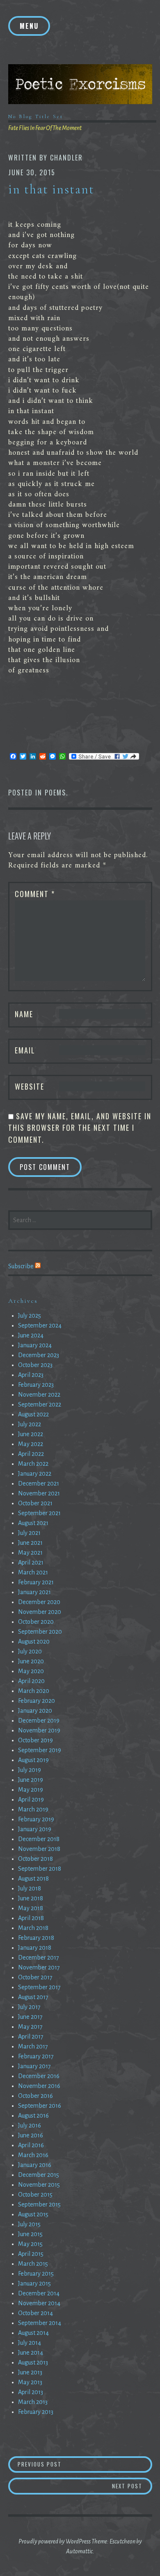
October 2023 (35, 1365)
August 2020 (34, 1641)
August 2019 (33, 1760)
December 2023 (39, 1355)
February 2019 (36, 1819)
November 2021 (39, 1493)
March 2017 (33, 2046)
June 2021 (30, 1543)
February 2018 (36, 1938)
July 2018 (30, 1888)
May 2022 (31, 1444)
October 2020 (36, 1622)
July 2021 (29, 1533)
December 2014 (39, 2293)
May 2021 (30, 1553)
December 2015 (39, 2175)
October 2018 (35, 1859)
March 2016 (33, 2155)
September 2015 (39, 2204)
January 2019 (35, 1829)
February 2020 (37, 1701)
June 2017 (30, 2017)
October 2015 (35, 2195)
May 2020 (31, 1671)
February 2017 (36, 2056)
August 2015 (33, 2214)
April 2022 (31, 1454)
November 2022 (39, 1395)
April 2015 (31, 2254)
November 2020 (40, 1612)
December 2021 (39, 1483)
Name (24, 1014)
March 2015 (33, 2264)
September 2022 (40, 1404)
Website (30, 1086)
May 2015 (30, 2244)
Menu (29, 26)
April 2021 (31, 1562)
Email (25, 1050)
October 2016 (35, 2096)
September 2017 (39, 1987)
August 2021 (33, 1523)
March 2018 (33, 1928)
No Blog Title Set (36, 116)
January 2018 (35, 1948)
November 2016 (39, 2086)
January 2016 (35, 2165)
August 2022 (33, 1414)
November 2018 (39, 1849)
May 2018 (31, 1908)
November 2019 (39, 1730)
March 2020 (34, 1691)
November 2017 (39, 1967)
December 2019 (39, 1720)
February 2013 (36, 2412)
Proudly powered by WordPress (55, 2541)
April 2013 (31, 2392)
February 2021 (36, 1582)
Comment (35, 894)
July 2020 (30, 1651)
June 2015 (30, 2234)
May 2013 (30, 2382)
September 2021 (39, 1513)
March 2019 (33, 1809)
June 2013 (30, 2372)
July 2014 (30, 2343)
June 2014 (31, 2353)
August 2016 (33, 2116)
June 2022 (31, 1434)
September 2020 (40, 1632)
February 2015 (36, 2274)
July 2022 (30, 1424)
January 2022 (35, 1474)
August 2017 (33, 1997)
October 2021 (35, 1503)
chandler (66, 158)
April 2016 (31, 2145)
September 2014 (40, 2323)
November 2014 (39, 2303)
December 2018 (39, 1839)
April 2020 (31, 1681)
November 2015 (39, 2185)
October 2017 (35, 1977)
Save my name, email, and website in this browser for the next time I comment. (80, 1128)
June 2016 (31, 2135)
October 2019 (35, 1740)
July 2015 (29, 2224)
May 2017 (30, 2027)
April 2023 (31, 1375)
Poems (55, 793)
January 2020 (35, 1711)
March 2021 (33, 1572)
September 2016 (40, 2106)
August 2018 (33, 1879)
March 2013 (33, 2402)
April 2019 (31, 1799)
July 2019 (30, 1770)
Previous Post (85, 2464)
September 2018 (40, 1869)
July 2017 (29, 2007)
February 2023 (36, 1385)
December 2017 (39, 1958)
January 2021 (34, 1592)
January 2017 (34, 2066)
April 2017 (31, 2037)
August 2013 (33, 2362)
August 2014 (33, 2333)
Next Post (132, 2486)
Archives (23, 1301)
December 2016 (39, 2076)
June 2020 (31, 1661)
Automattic (79, 2551)
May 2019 (31, 1790)
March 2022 (33, 1464)
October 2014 (35, 2313)
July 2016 (30, 2125)
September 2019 (40, 1750)
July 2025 (30, 1316)
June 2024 (31, 1335)
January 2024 (35, 1345)
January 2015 (34, 2283)
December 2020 (39, 1602)
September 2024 (40, 1325)
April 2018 (31, 1918)
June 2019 (31, 1780)
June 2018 (31, 1898)
